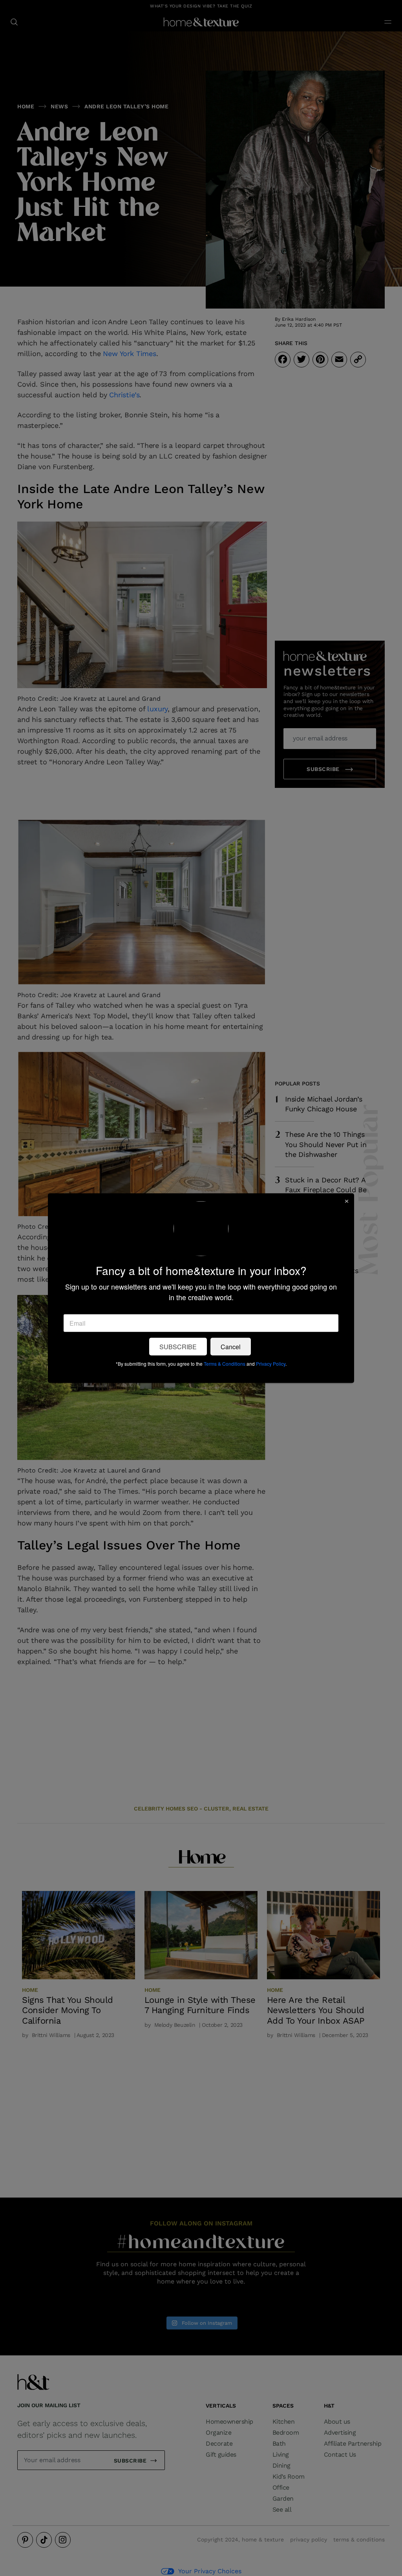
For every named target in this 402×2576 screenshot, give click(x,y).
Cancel (231, 1346)
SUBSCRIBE (178, 1346)
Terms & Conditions (225, 1363)
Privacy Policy (271, 1363)
